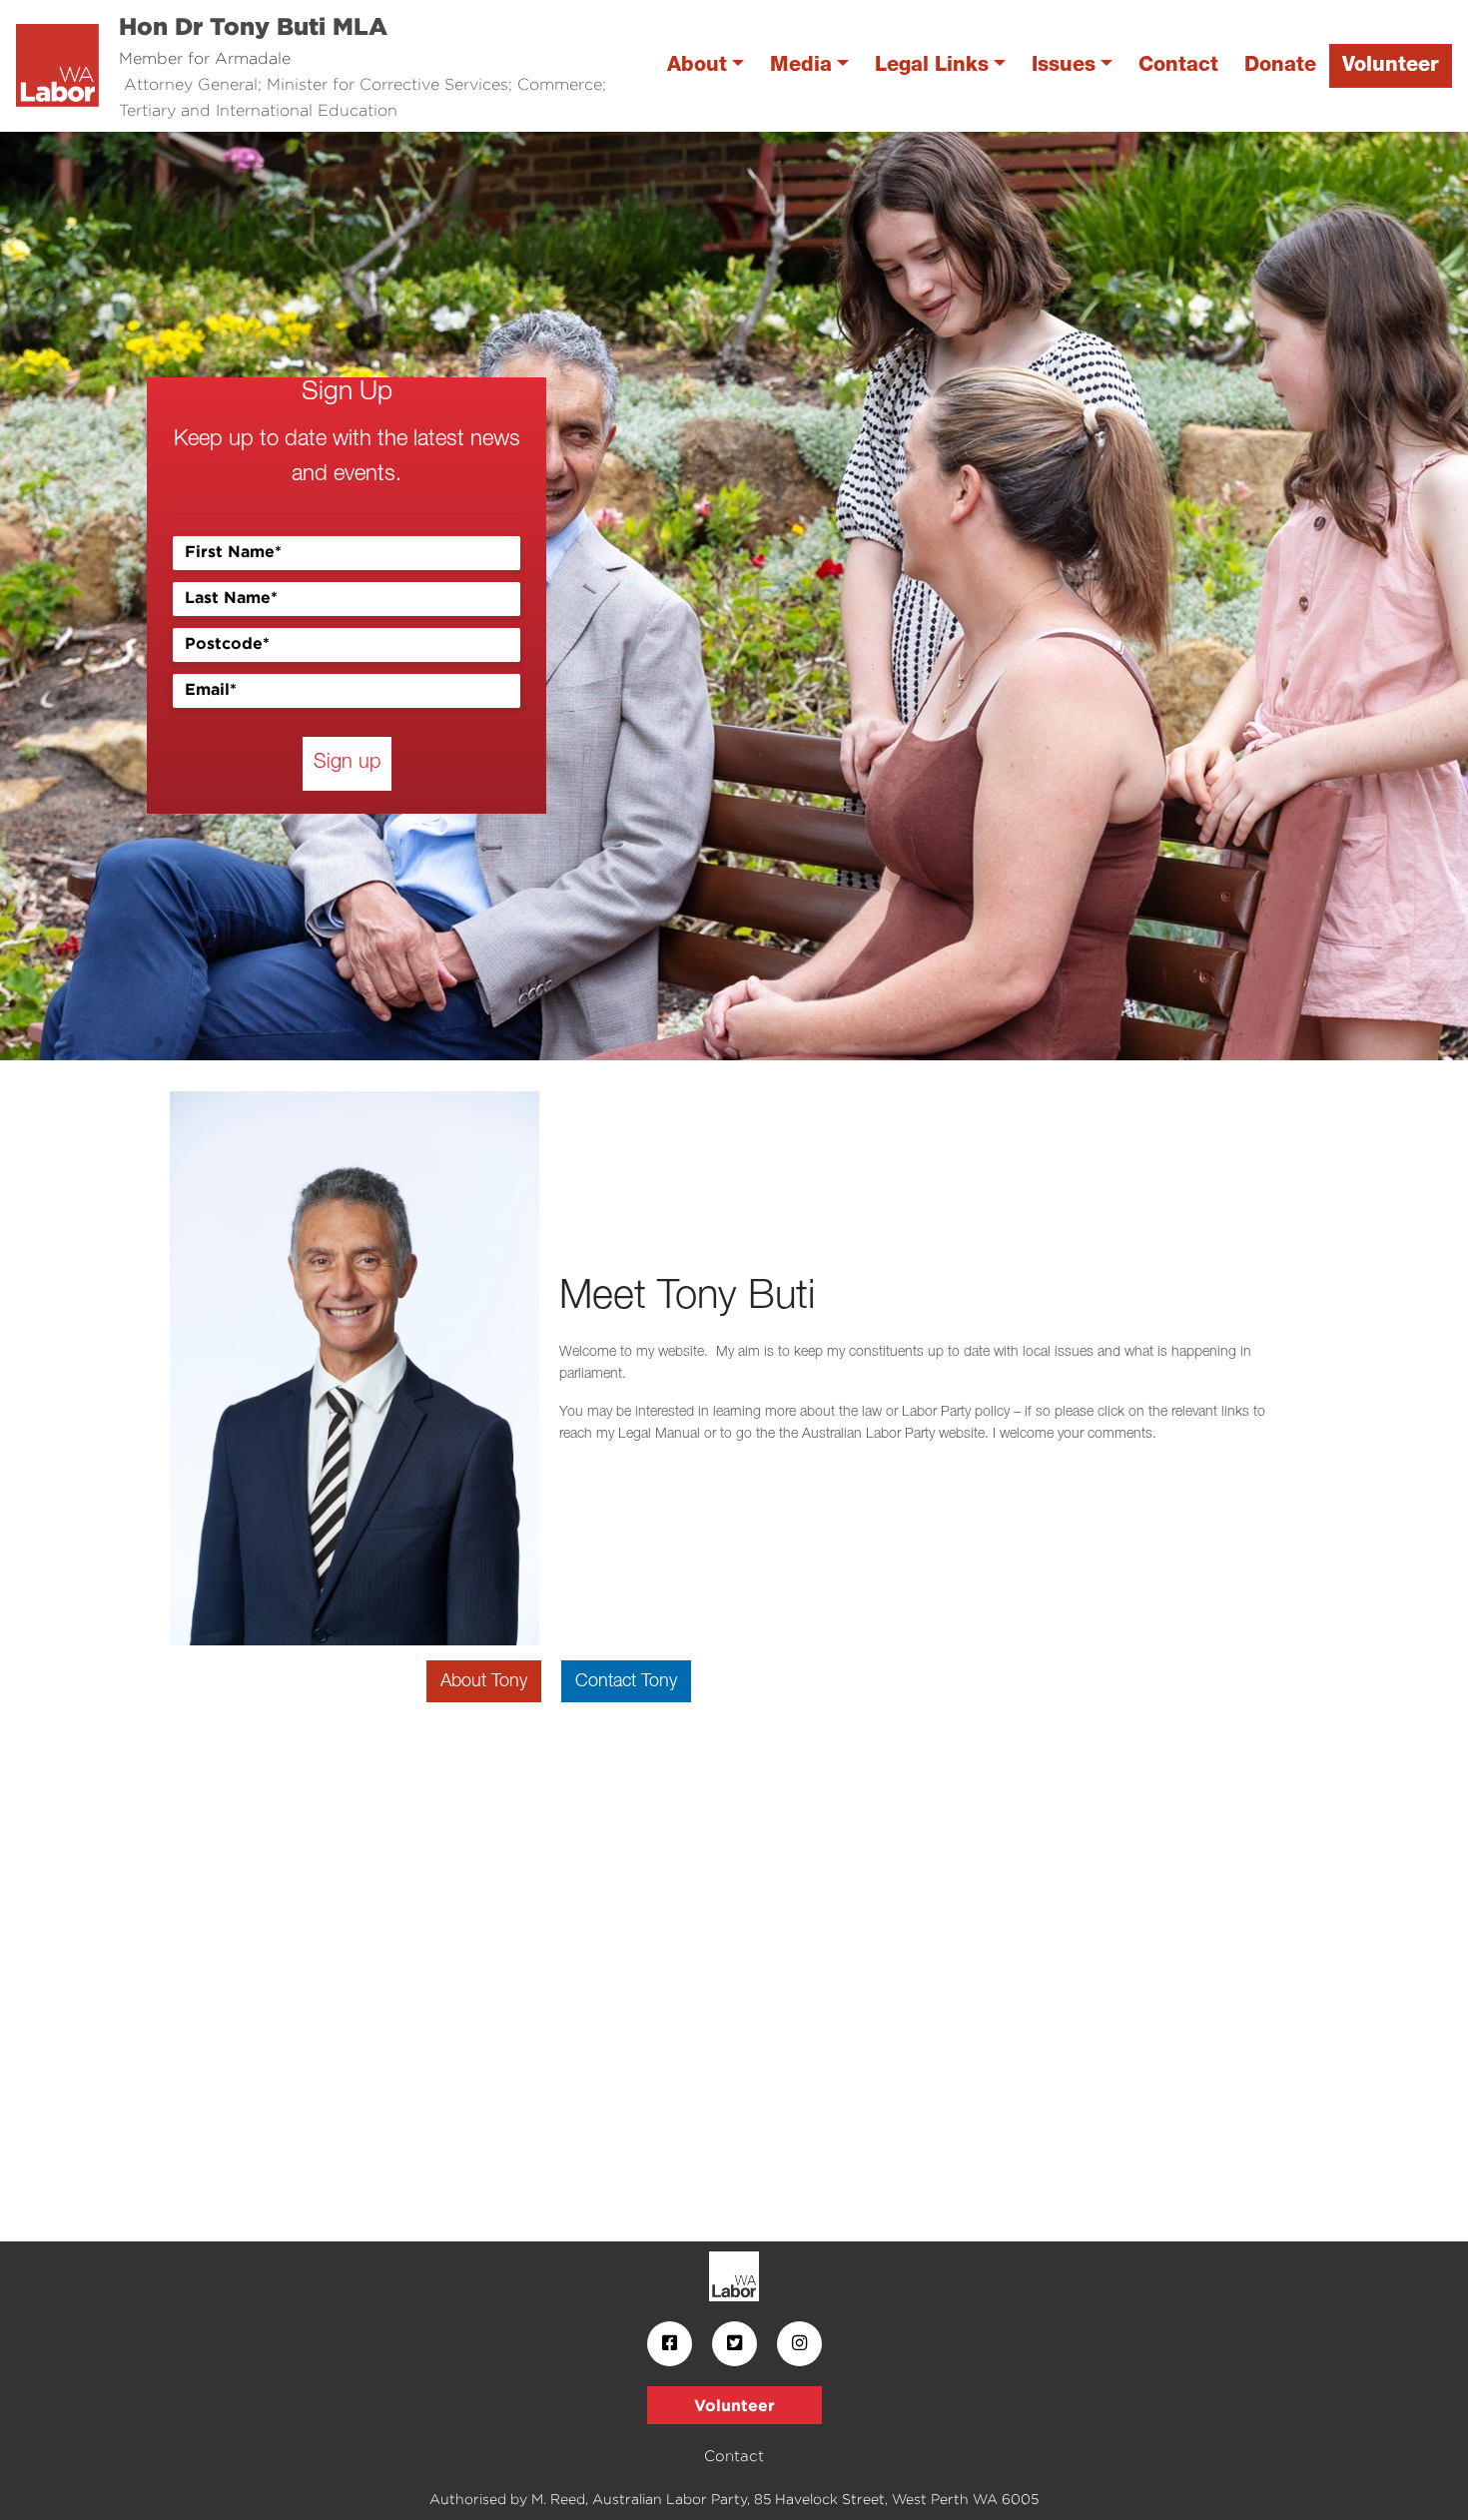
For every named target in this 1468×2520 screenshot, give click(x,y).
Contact (1178, 65)
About (697, 65)
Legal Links (932, 65)
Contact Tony (626, 1681)
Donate (1280, 65)
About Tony (484, 1681)
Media (801, 65)
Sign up (347, 763)
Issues (1064, 65)
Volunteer (1391, 65)
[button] (110, 596)
